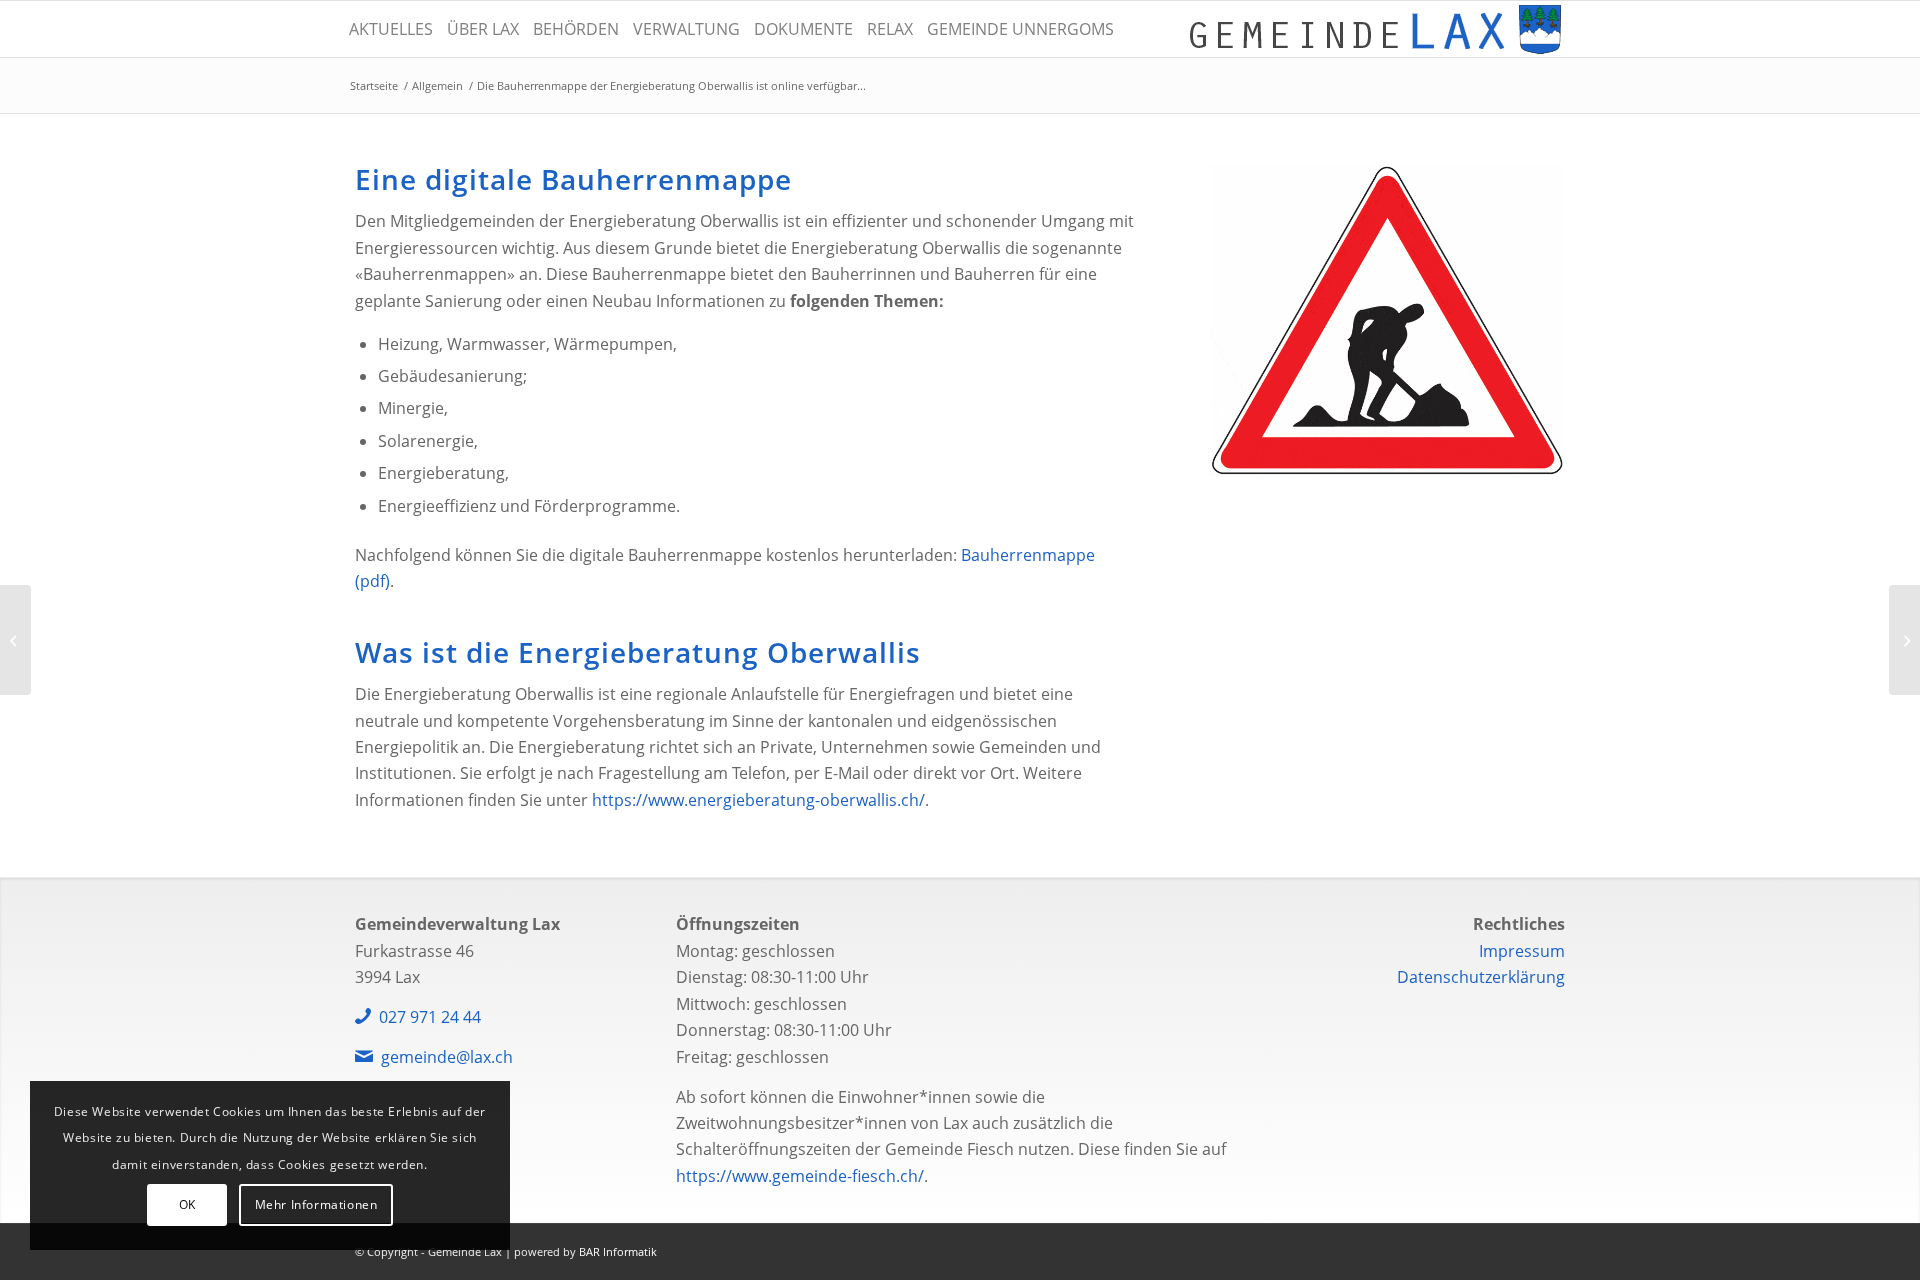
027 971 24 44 (430, 1017)
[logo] (1375, 29)
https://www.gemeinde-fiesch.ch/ (800, 1176)
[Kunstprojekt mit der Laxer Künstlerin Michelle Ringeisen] (15, 640)
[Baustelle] (1387, 320)
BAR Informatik (618, 1251)
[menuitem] (391, 29)
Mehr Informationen (316, 1204)
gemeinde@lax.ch (447, 1057)
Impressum (1522, 951)
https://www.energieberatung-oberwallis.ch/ (758, 800)
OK (187, 1204)
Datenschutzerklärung (1481, 977)
